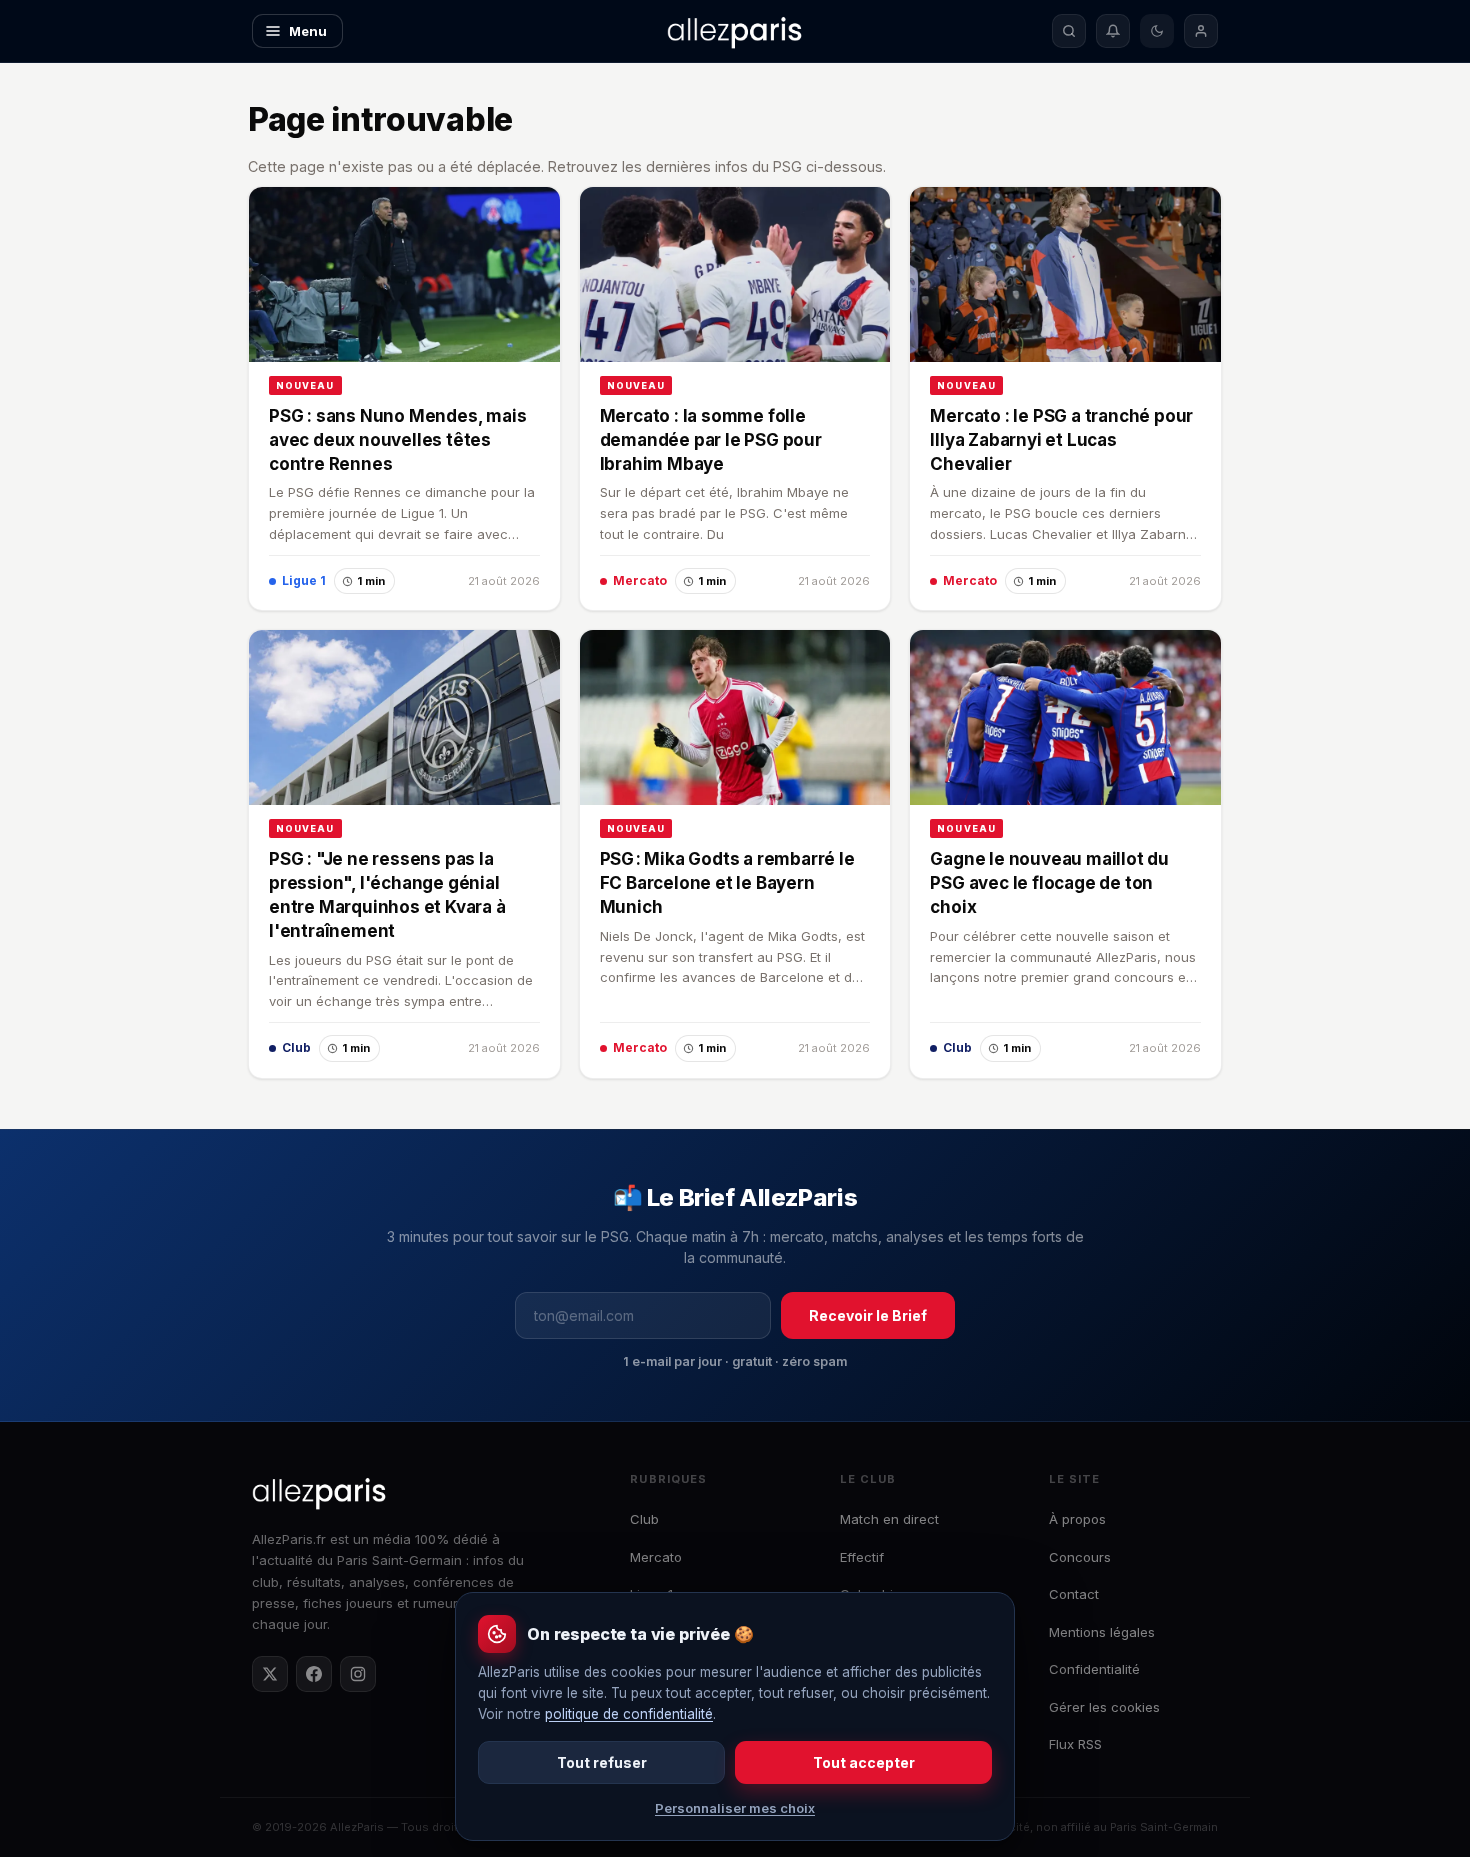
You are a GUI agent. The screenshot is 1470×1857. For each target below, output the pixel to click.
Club (644, 1519)
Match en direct (889, 1519)
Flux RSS (1075, 1744)
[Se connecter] (1201, 31)
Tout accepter (864, 1762)
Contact (1074, 1594)
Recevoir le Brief (868, 1315)
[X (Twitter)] (270, 1674)
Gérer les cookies (1104, 1707)
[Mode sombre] (1157, 31)
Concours (1080, 1557)
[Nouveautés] (1113, 31)
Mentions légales (1102, 1632)
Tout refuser (602, 1762)
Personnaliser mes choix (735, 1808)
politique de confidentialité (629, 1714)
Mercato (656, 1557)
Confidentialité (1094, 1669)
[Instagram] (358, 1674)
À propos (1077, 1519)
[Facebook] (314, 1674)
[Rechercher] (1069, 31)
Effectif (862, 1557)
